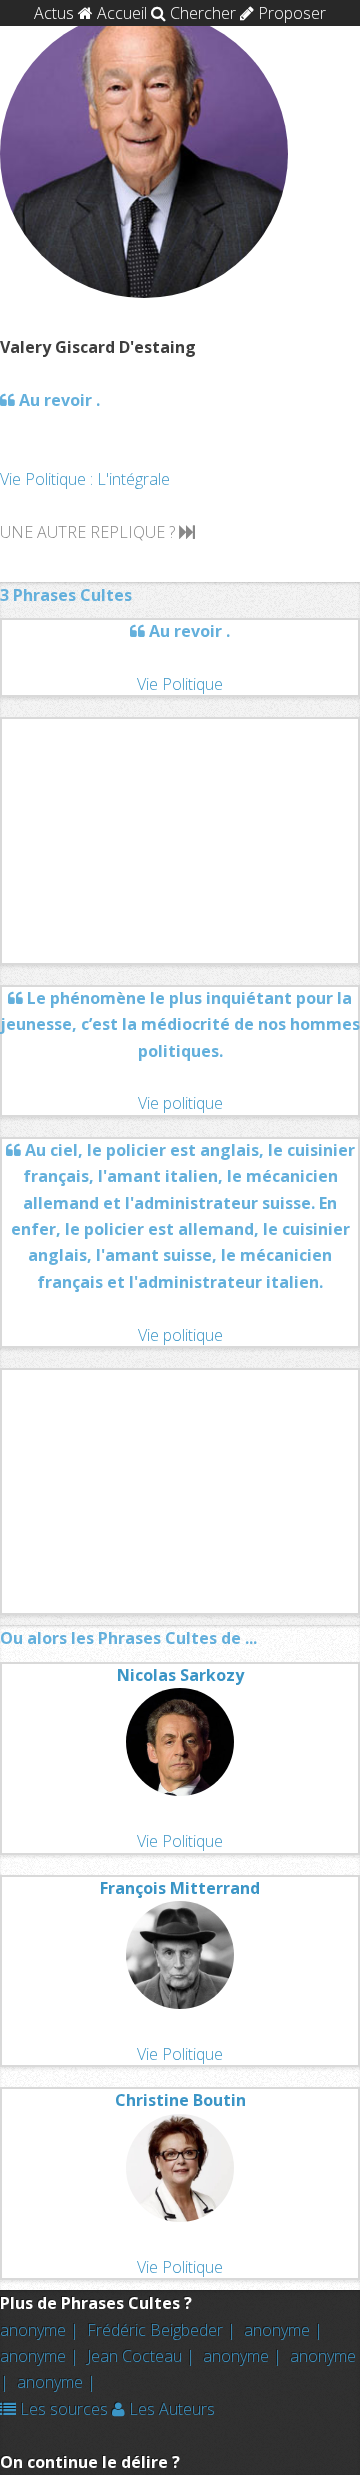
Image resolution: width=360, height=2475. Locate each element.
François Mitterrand (180, 1888)
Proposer (290, 13)
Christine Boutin (180, 2100)
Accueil (120, 13)
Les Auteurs (170, 2409)
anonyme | (41, 2330)
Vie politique (180, 1103)
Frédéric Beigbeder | (163, 2330)
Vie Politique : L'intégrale (85, 479)
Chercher (201, 13)
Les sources (62, 2409)
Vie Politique (180, 684)
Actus (54, 13)
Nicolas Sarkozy (180, 1675)
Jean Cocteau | (143, 2356)
